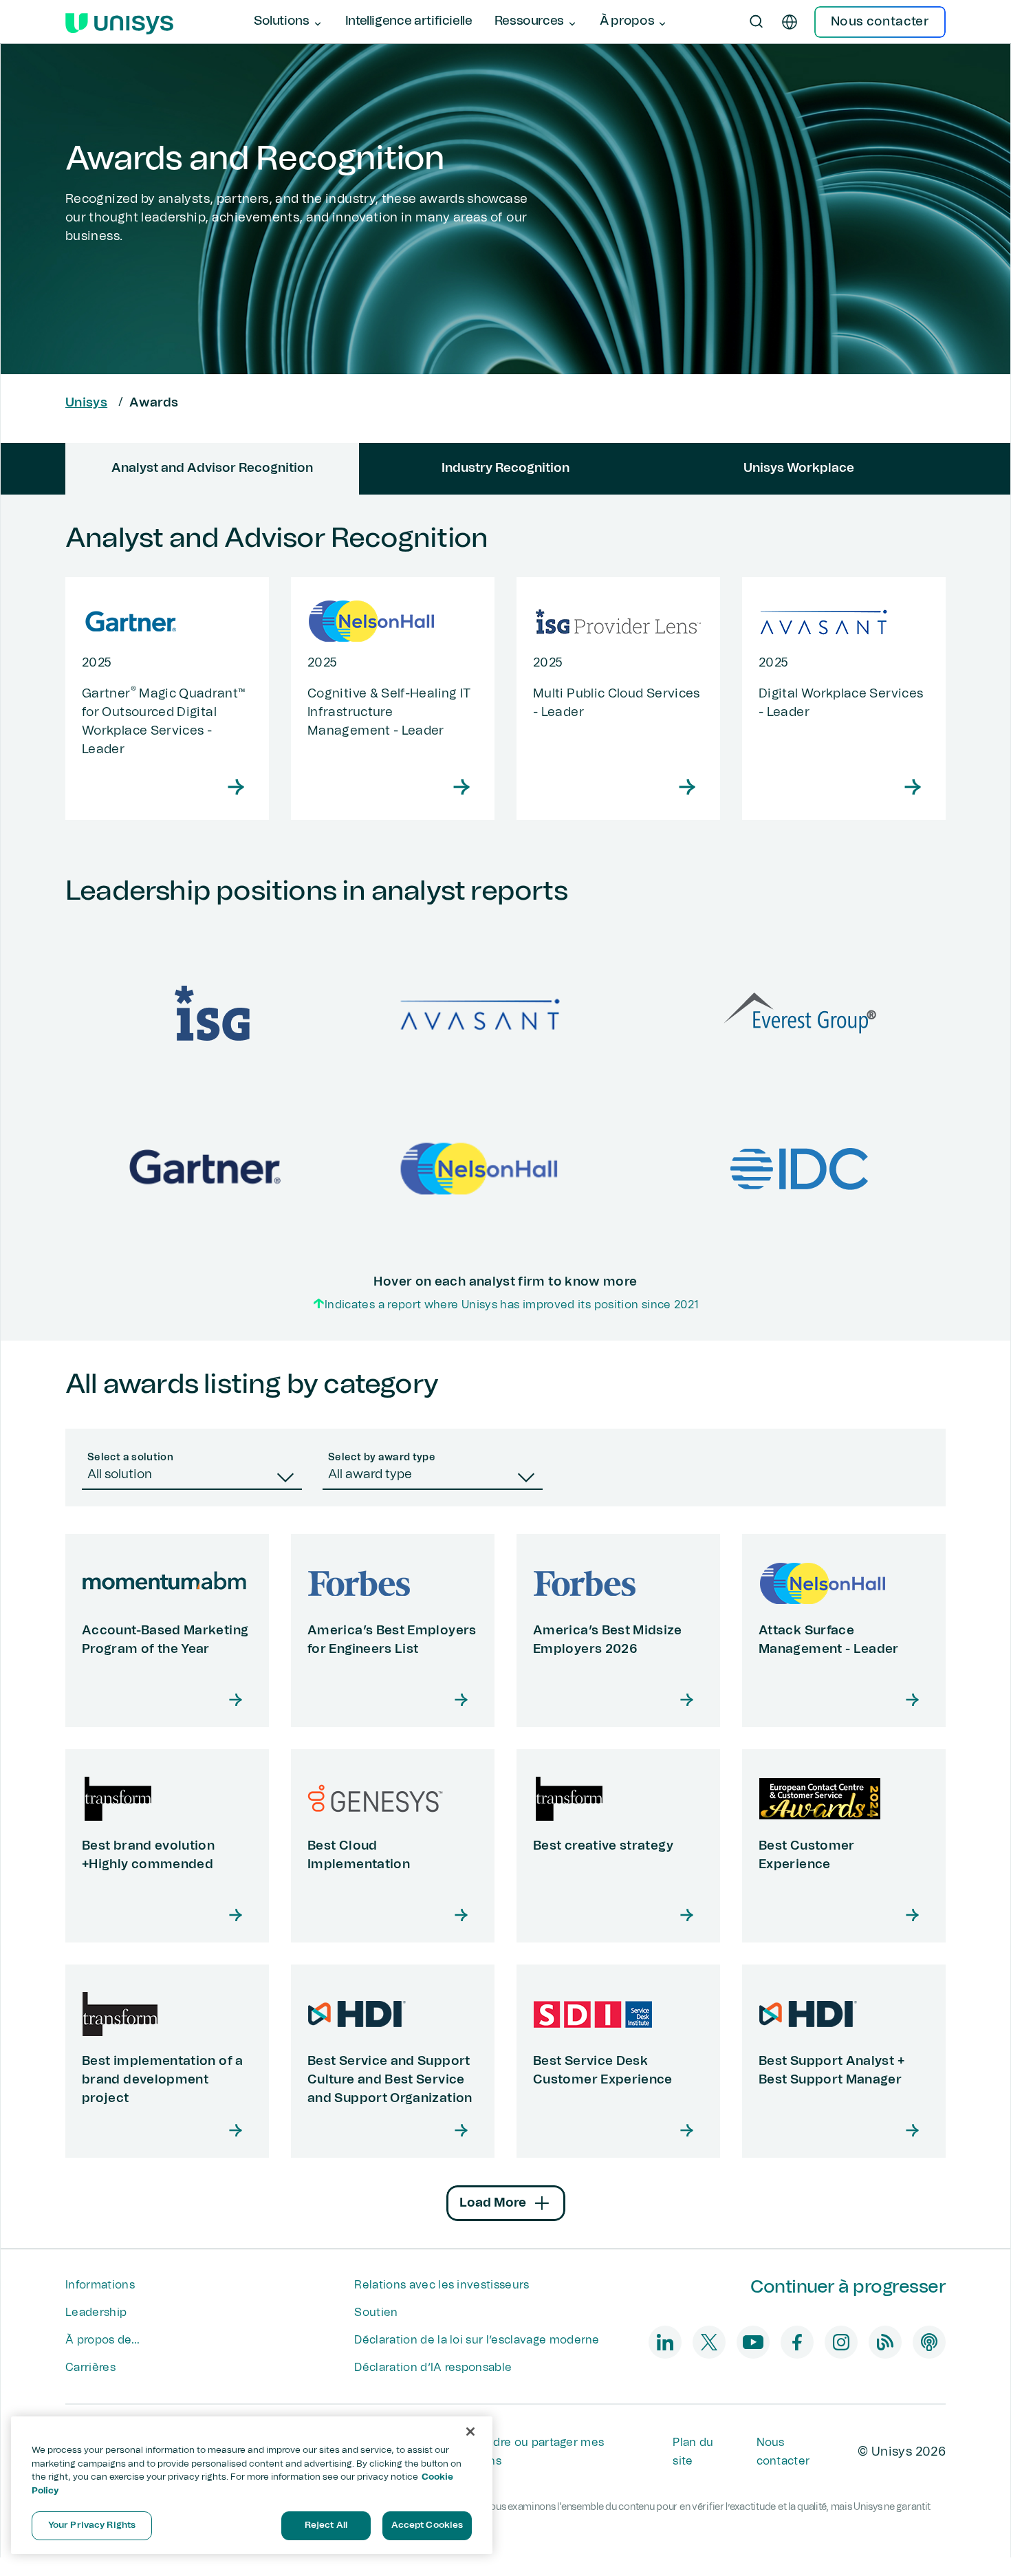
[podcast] (929, 2342)
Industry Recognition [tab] (505, 468)
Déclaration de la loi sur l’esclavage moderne (477, 2340)
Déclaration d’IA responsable (433, 2368)
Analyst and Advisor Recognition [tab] (212, 468)
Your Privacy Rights (92, 2525)
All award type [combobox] (370, 1475)
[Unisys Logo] (119, 22)
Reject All (326, 2525)
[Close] (470, 2432)
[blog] (885, 2342)
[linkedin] (665, 2342)
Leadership (96, 2313)
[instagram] (841, 2342)
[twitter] (709, 2342)
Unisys (86, 403)
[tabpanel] (505, 918)
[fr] (790, 22)
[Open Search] (757, 22)
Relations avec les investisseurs (442, 2285)
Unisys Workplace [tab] (799, 468)
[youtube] (753, 2342)
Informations (100, 2285)
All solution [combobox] (120, 1475)
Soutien (376, 2313)
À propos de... (102, 2340)
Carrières (90, 2368)
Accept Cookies (427, 2525)
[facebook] (797, 2342)
